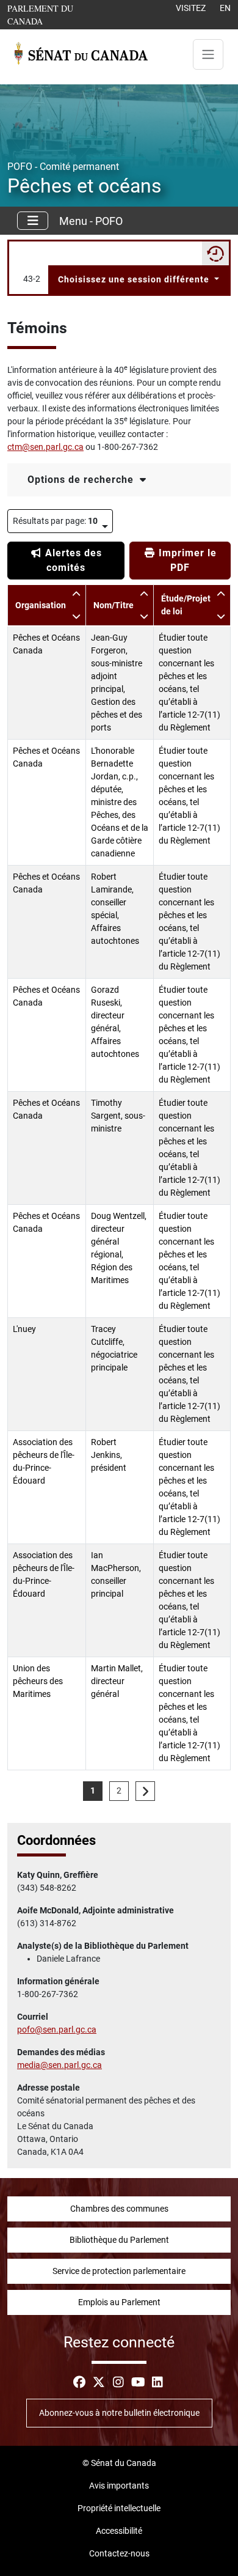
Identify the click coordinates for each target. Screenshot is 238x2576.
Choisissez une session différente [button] (135, 279)
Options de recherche (82, 480)
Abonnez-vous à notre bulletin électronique (119, 2413)
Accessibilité (119, 2531)
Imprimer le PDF (186, 560)
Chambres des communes (119, 2209)
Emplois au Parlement (119, 2302)
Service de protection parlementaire (119, 2271)
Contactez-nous (119, 2553)
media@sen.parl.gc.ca (60, 2065)
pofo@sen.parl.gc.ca (57, 2030)
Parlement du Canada (59, 14)
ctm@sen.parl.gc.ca (45, 447)
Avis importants (119, 2486)
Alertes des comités (72, 560)
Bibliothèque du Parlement (119, 2240)
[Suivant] (145, 1791)
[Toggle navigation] (208, 54)
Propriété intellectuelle (119, 2508)
